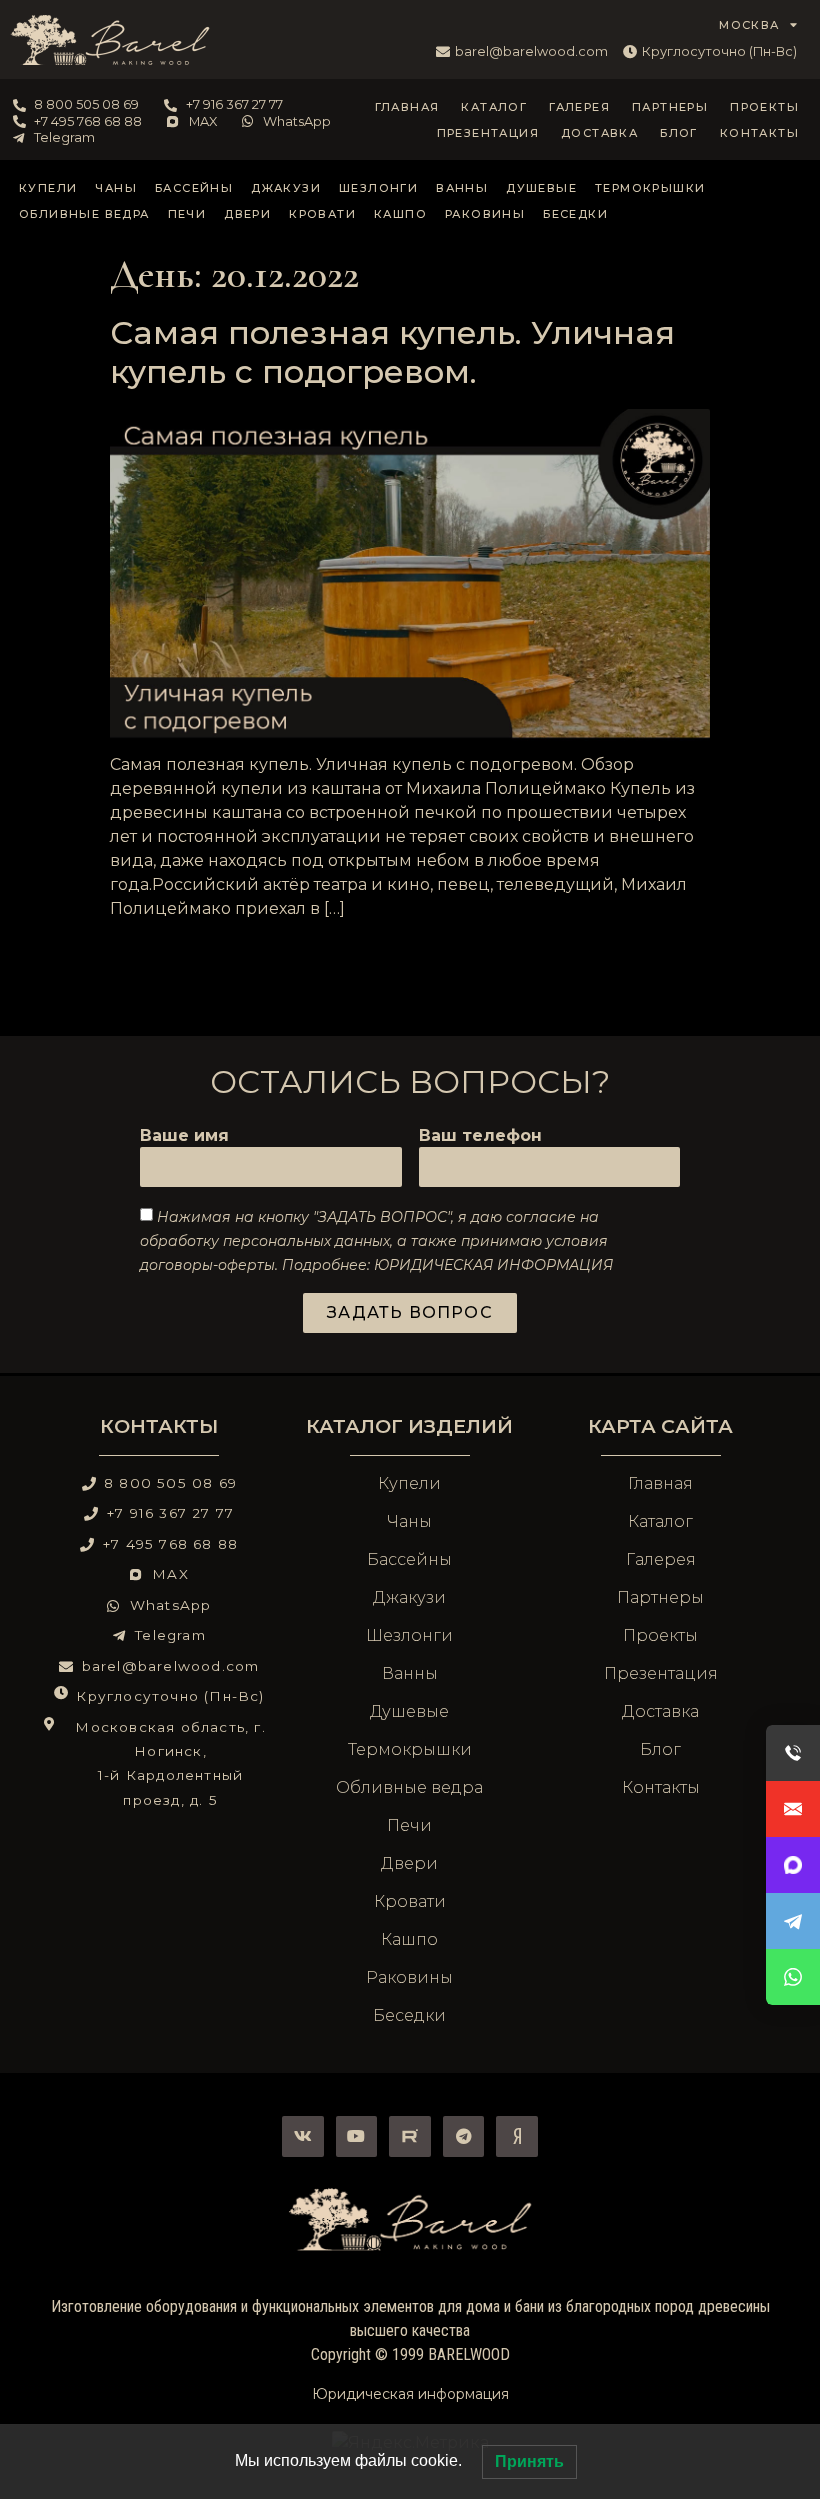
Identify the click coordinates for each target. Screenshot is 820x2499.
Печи (187, 214)
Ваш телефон (480, 1136)
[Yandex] (517, 2137)
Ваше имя (184, 1136)
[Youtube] (357, 2137)
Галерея (579, 107)
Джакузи (286, 188)
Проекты (764, 107)
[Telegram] (464, 2137)
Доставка (599, 133)
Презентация (488, 133)
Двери (247, 214)
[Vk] (303, 2137)
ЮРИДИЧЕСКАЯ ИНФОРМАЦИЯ (493, 1264)
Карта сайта (660, 1426)
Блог (679, 133)
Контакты (759, 133)
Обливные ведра (84, 214)
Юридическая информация (410, 2394)
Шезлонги (378, 188)
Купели (48, 188)
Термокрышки (650, 188)
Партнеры (670, 107)
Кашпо (400, 214)
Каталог (494, 107)
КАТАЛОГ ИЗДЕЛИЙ (409, 1426)
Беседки (575, 214)
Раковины (485, 214)
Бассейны (194, 188)
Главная (407, 107)
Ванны (462, 188)
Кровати (322, 214)
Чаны (116, 188)
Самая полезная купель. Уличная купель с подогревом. (392, 352)
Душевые (541, 188)
